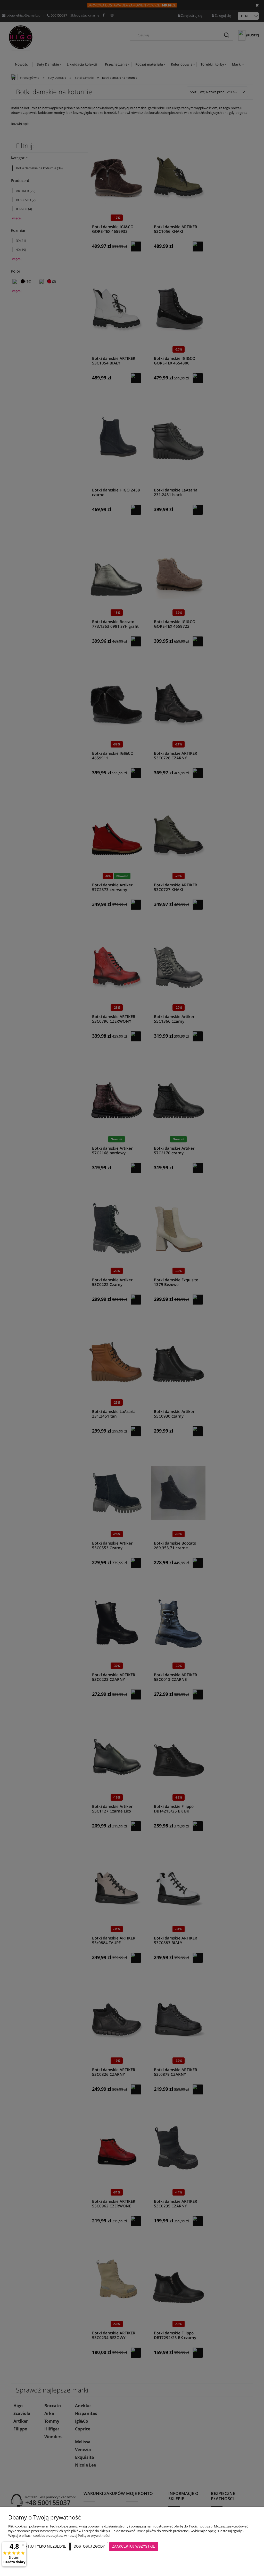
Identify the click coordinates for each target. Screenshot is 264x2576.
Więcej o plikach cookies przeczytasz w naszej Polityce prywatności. (59, 2535)
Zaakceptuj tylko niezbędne (39, 2546)
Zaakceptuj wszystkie (134, 2546)
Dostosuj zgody (89, 2546)
